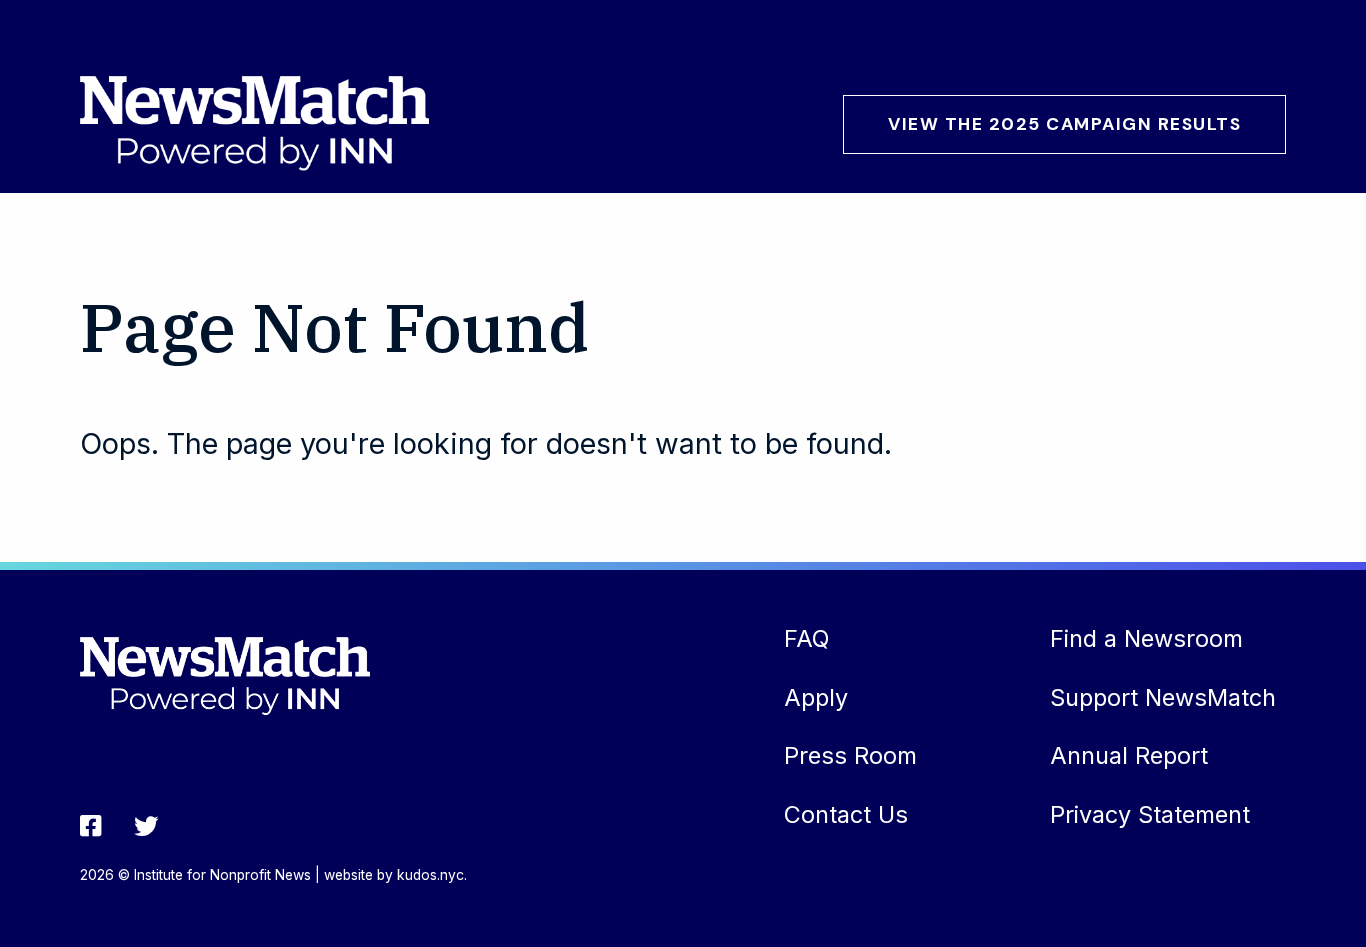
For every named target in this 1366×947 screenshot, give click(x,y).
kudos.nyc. (432, 875)
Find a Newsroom (1146, 638)
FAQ (806, 638)
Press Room (850, 755)
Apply (816, 697)
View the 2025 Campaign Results (1064, 124)
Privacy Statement (1150, 814)
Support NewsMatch (1163, 697)
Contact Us (846, 814)
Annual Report (1129, 755)
